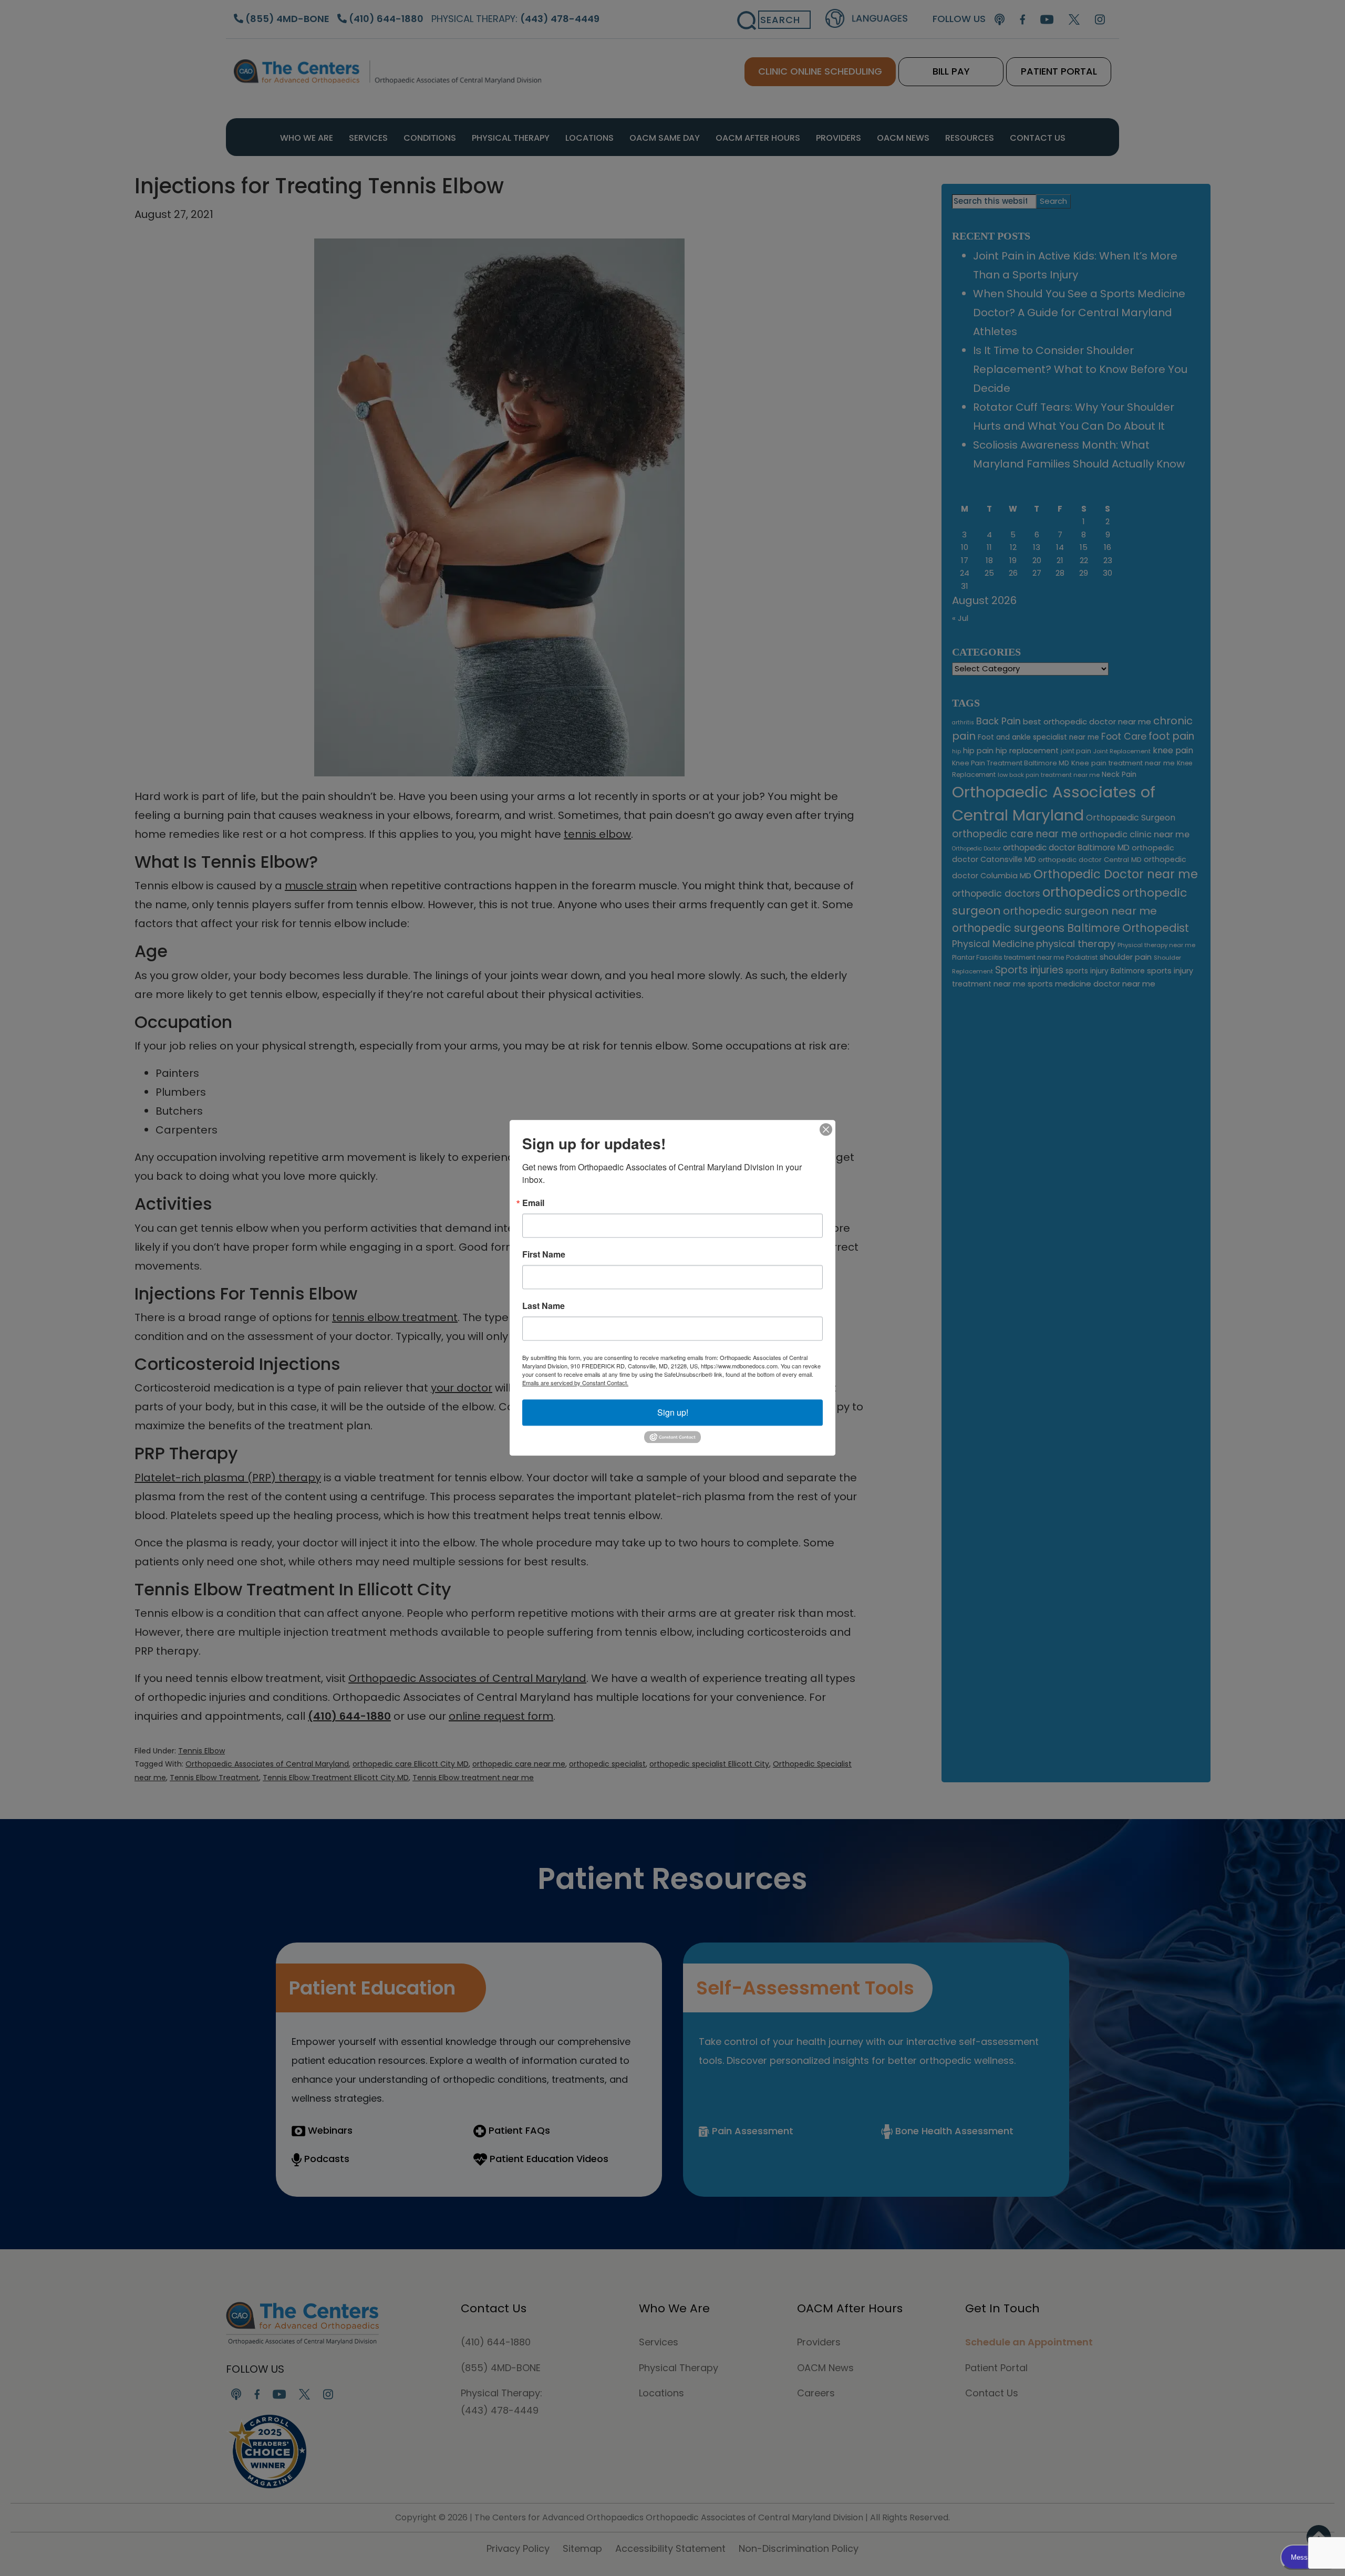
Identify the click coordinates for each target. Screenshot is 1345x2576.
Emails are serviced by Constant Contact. (575, 1383)
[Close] (826, 1129)
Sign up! (673, 1412)
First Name (544, 1254)
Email (533, 1203)
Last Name (544, 1306)
